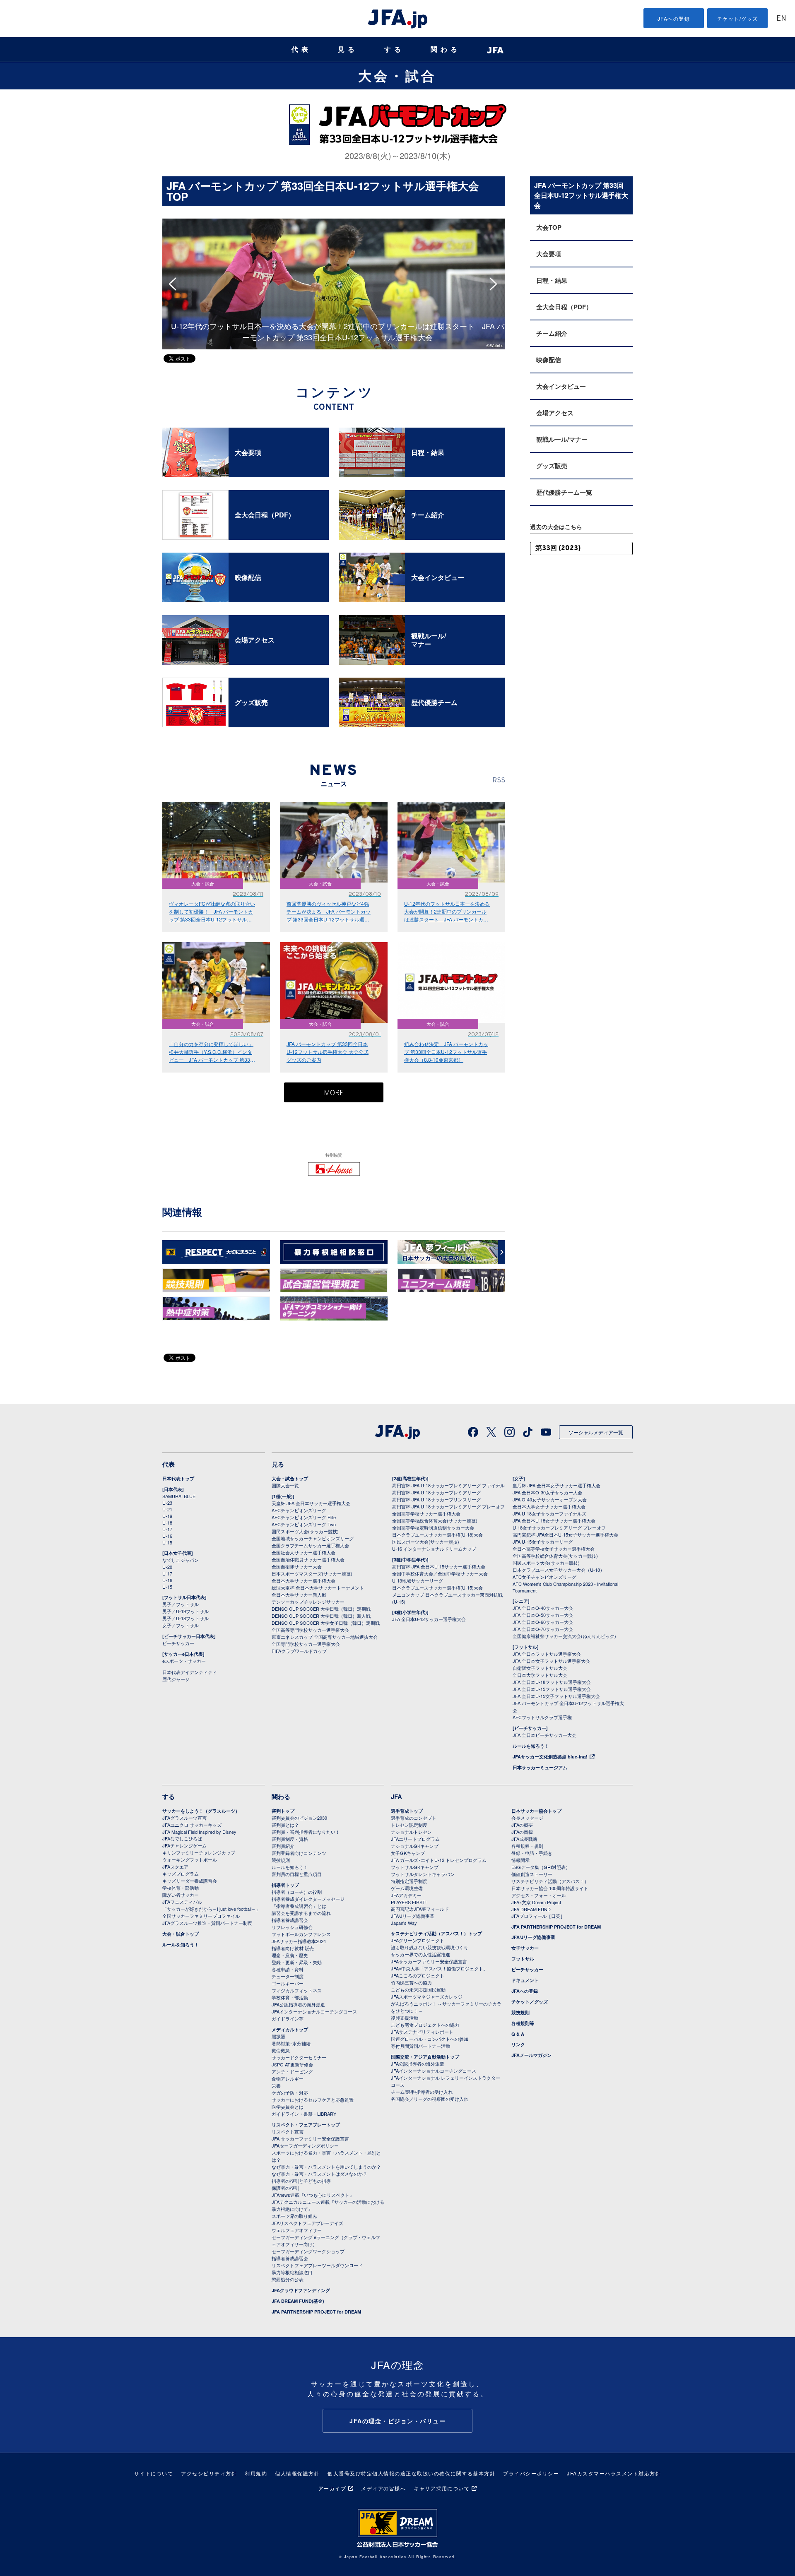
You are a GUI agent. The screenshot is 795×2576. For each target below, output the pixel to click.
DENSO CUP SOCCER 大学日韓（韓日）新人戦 (321, 1616)
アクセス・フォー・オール (539, 1895)
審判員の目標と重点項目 (297, 1874)
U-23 (167, 1503)
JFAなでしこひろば (182, 1838)
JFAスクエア (175, 1866)
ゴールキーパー (288, 1983)
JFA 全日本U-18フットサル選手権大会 (552, 1682)
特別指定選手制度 (409, 1881)
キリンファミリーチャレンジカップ (199, 1852)
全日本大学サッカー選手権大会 (304, 1580)
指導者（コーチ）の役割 (297, 1892)
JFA (396, 1797)
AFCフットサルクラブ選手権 (542, 1717)
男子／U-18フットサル (185, 1618)
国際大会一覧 (285, 1485)
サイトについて (154, 2473)
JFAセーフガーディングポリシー (305, 2145)
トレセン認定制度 (409, 1825)
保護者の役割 (285, 2188)
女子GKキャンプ (408, 1853)
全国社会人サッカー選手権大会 (304, 1552)
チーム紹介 (552, 333)
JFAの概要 (522, 1825)
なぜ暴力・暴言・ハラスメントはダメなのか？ (319, 2174)
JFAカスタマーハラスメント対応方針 (614, 2473)
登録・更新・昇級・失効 (297, 1962)
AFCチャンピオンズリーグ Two (304, 1524)
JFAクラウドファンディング (301, 2290)
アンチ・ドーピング (292, 2071)
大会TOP (549, 227)
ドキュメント (525, 1980)
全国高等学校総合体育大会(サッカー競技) (435, 1520)
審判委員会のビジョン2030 (299, 1818)
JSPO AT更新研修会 (292, 2064)
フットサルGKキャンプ (415, 1867)
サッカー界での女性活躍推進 (420, 1954)
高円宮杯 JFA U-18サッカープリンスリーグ (436, 1499)
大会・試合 (397, 75)
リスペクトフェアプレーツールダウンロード (317, 2265)
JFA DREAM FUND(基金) (298, 2301)
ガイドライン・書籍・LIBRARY (304, 2114)
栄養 (276, 2085)
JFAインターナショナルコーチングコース (314, 2011)
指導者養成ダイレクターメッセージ (308, 1899)
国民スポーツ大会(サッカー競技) (305, 1531)
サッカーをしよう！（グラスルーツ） (201, 1811)
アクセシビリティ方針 (209, 2473)
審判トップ (283, 1811)
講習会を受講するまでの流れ (301, 1913)
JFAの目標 (522, 1832)
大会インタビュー (561, 386)
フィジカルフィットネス (297, 1990)
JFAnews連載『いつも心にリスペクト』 (313, 2195)
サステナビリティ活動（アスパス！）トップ (436, 1933)
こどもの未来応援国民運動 (418, 1989)
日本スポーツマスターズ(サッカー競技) (312, 1573)
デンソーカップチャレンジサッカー (308, 1602)
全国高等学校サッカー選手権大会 (426, 1513)
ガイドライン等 (288, 2018)
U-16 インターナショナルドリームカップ (434, 1549)
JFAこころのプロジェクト (418, 1975)
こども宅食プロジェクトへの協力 (425, 2025)
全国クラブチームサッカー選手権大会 (310, 1545)
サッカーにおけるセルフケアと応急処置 (313, 2100)
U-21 (167, 1509)
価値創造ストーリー (532, 1874)
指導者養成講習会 (290, 1920)
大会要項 (549, 254)
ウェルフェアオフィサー (297, 2230)
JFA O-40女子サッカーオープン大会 (550, 1499)
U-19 (167, 1516)
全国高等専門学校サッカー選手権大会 (310, 1630)
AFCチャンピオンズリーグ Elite (304, 1517)
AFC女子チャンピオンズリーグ (544, 1577)
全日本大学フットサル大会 (540, 1675)
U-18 (167, 1523)
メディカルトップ (290, 2029)
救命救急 (281, 2050)
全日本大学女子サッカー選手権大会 (549, 1506)
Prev (175, 284)
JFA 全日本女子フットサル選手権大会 (551, 1661)
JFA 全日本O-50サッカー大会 (543, 1615)
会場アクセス (555, 413)
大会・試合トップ (290, 1478)
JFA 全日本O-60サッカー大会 (543, 1622)
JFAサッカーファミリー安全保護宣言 (429, 1961)
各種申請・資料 (288, 1969)
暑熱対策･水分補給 (291, 2043)
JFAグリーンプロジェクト (418, 1940)
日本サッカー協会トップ (536, 1811)
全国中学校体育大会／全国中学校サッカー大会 (440, 1573)
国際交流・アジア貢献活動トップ (425, 2057)
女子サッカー (525, 1948)
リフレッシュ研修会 (292, 1927)
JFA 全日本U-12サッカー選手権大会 (429, 1619)
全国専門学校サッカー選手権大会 (306, 1644)
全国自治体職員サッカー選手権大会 (308, 1559)
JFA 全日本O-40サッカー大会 (543, 1608)
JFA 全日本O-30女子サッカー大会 (547, 1492)
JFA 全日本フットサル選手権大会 (547, 1654)
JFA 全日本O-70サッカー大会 (543, 1629)
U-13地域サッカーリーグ (418, 1580)
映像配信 (549, 360)
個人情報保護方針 (297, 2473)
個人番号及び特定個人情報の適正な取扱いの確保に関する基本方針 (411, 2473)
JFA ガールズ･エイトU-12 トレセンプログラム (439, 1860)
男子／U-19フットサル (185, 1611)
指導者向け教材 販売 (293, 1948)
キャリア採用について (442, 2488)
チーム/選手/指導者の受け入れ (422, 2092)
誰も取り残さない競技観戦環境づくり (430, 1947)
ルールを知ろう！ (531, 1746)
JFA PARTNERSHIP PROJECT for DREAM (316, 2312)
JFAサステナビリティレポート (422, 2032)
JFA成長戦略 (524, 1839)
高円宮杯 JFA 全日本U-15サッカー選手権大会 (439, 1566)
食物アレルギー (288, 2078)
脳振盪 (278, 2036)
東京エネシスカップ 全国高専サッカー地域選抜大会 (325, 1637)
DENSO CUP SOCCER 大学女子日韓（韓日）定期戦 (326, 1623)
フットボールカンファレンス (301, 1934)
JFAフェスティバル (182, 1902)
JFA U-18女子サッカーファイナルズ (549, 1513)
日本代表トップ (178, 1478)
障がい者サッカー (181, 1895)
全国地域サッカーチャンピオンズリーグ (313, 1538)
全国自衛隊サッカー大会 (297, 1566)
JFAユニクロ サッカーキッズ (192, 1825)
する (394, 49)
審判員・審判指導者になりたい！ (306, 1832)
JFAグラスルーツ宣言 (184, 1818)
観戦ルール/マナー (562, 439)
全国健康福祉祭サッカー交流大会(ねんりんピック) (564, 1636)
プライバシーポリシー (531, 2473)
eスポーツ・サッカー (184, 1661)
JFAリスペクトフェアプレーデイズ (307, 2223)
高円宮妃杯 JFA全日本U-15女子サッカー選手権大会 (565, 1535)
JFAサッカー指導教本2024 (299, 1941)
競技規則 (281, 1860)
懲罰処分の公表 (288, 2279)
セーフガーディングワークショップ (308, 2251)
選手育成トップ (407, 1811)
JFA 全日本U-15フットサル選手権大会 (552, 1689)
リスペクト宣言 (288, 2131)
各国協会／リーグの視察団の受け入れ (430, 2099)
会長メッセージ (527, 1818)
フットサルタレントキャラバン (423, 1874)
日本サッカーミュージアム (540, 1767)
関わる (446, 49)
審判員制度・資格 (290, 1839)
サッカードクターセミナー (299, 2057)
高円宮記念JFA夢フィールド (420, 1909)
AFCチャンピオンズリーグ (299, 1510)
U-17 (167, 1529)
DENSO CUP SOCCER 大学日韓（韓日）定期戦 (321, 1609)
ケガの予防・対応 (290, 2093)
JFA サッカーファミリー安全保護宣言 (310, 2138)
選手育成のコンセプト (414, 1818)
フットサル (523, 1959)
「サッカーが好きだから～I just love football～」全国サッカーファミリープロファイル (211, 1912)
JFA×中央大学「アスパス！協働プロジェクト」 (439, 1968)
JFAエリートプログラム (415, 1839)
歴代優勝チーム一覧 (564, 492)
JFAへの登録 (674, 18)
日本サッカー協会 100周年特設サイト (550, 1888)
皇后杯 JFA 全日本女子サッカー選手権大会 (556, 1485)
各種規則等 (523, 2023)
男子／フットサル (181, 1604)
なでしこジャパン (181, 1560)
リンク (518, 2044)
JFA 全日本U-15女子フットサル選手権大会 (556, 1696)
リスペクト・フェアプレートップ (306, 2125)
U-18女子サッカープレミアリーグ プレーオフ (559, 1527)
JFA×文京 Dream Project (536, 1902)
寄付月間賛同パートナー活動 (420, 2046)
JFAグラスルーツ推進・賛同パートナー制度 (207, 1923)
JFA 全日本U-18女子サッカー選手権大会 (554, 1520)
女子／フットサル (181, 1625)
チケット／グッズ (530, 2002)
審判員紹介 (283, 1846)
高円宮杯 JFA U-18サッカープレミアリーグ (436, 1492)
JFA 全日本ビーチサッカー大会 (544, 1735)
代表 (301, 49)
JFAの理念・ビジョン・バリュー (397, 2421)
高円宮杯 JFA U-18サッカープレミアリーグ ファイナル (448, 1485)
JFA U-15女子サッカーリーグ (543, 1542)
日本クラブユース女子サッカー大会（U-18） (559, 1570)
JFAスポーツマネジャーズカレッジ (427, 1996)
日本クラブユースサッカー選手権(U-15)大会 (437, 1587)
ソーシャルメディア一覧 (596, 1432)
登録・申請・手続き (532, 1853)
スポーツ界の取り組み (294, 2216)
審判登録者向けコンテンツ (299, 1853)
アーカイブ (332, 2488)
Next (496, 284)
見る (348, 49)
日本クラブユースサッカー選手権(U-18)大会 (437, 1535)
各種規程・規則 (527, 1846)
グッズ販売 (552, 466)
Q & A (518, 2034)
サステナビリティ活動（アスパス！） (550, 1881)
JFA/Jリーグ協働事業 (413, 1916)
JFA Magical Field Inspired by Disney (199, 1832)
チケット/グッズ (738, 18)
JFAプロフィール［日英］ (538, 1916)
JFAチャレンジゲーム (184, 1845)
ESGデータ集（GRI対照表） (541, 1867)
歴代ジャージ (176, 1679)
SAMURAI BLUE (179, 1496)
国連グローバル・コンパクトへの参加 (430, 2039)
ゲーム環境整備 (407, 1888)
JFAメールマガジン (531, 2055)
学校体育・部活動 (181, 1888)
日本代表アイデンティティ (190, 1672)
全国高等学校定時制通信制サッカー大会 (433, 1527)
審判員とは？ (285, 1825)
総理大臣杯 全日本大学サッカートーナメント (318, 1587)
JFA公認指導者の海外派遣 (298, 2004)
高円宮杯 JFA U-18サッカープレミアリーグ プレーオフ (448, 1506)
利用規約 (256, 2473)
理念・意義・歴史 (290, 1955)
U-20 (167, 1567)
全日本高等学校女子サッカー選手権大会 (554, 1549)
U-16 (167, 1536)
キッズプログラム (181, 1874)
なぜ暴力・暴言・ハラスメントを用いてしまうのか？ (326, 2167)
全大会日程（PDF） (564, 307)
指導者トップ (285, 1885)
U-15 (167, 1542)
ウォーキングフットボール (190, 1859)
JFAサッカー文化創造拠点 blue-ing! (550, 1757)
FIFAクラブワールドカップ (299, 1651)
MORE (334, 1093)
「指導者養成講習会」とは (299, 1906)
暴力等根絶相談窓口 (292, 2272)
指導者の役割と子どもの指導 (301, 2181)
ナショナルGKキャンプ (415, 1846)
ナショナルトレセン (411, 1832)
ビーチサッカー (178, 1643)
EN (781, 19)
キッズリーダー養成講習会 (190, 1881)
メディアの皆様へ (383, 2488)
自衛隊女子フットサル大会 (540, 1668)
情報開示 (520, 1860)
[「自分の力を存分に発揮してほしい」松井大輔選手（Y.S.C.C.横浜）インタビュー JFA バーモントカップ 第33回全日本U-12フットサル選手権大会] (469, 223)
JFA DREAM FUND (531, 1909)
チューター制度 (288, 1976)
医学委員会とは (288, 2107)
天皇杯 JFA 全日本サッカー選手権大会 (311, 1503)
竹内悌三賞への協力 (411, 1982)
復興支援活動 (405, 2018)
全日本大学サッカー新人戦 (299, 1595)
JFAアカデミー (406, 1895)
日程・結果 (552, 280)
